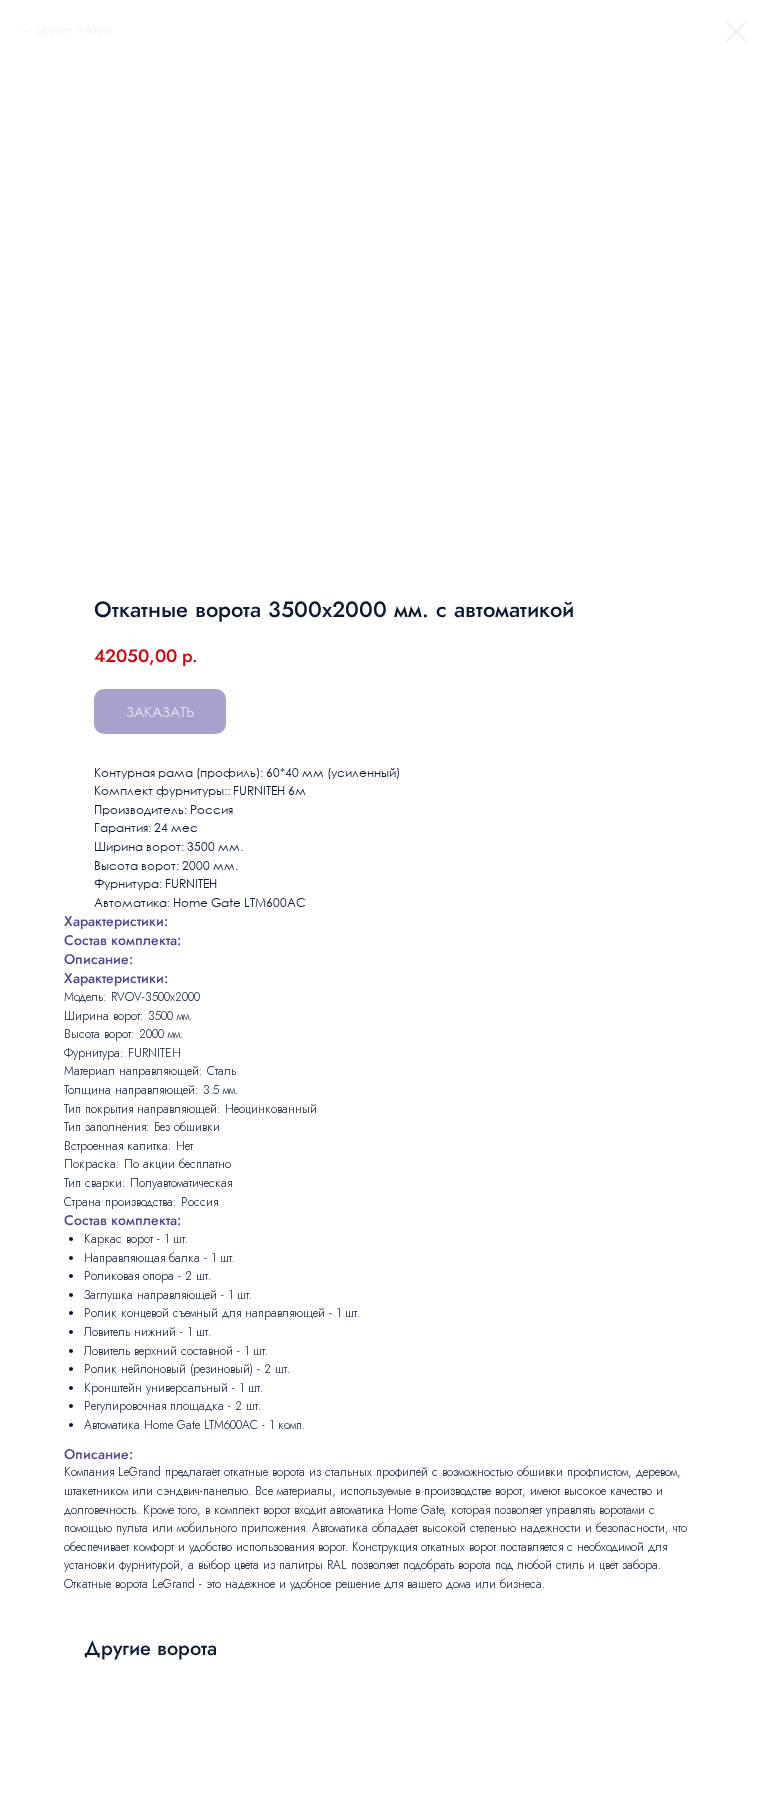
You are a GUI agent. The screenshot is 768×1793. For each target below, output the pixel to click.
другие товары (73, 29)
